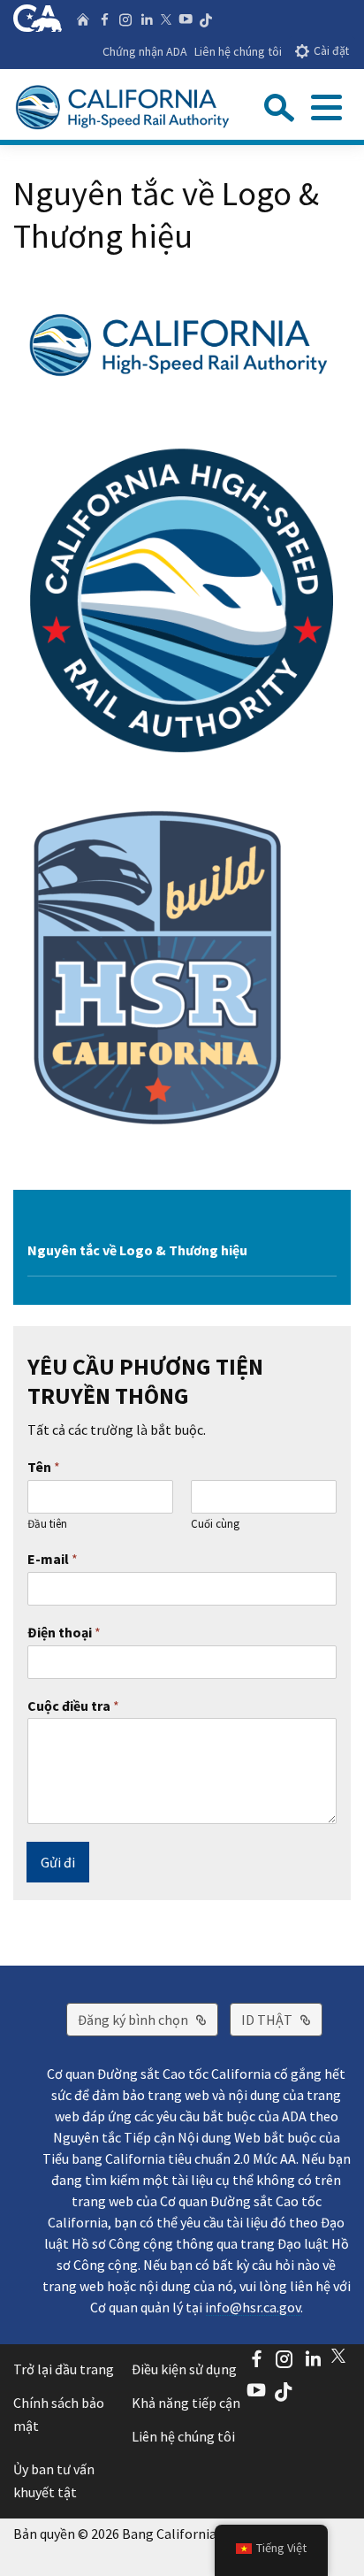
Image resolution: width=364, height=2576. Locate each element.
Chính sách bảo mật (59, 2414)
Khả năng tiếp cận (186, 2403)
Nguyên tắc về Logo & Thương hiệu (137, 1250)
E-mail (53, 1559)
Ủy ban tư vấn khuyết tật (54, 2480)
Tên (44, 1467)
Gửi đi (58, 1862)
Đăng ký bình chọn (148, 2019)
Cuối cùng (215, 1524)
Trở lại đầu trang (64, 2369)
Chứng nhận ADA (145, 51)
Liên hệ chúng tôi (238, 51)
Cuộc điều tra (73, 1706)
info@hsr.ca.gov (253, 2307)
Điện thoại (64, 1632)
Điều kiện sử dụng (184, 2369)
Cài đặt (331, 51)
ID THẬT (282, 2019)
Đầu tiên (47, 1524)
